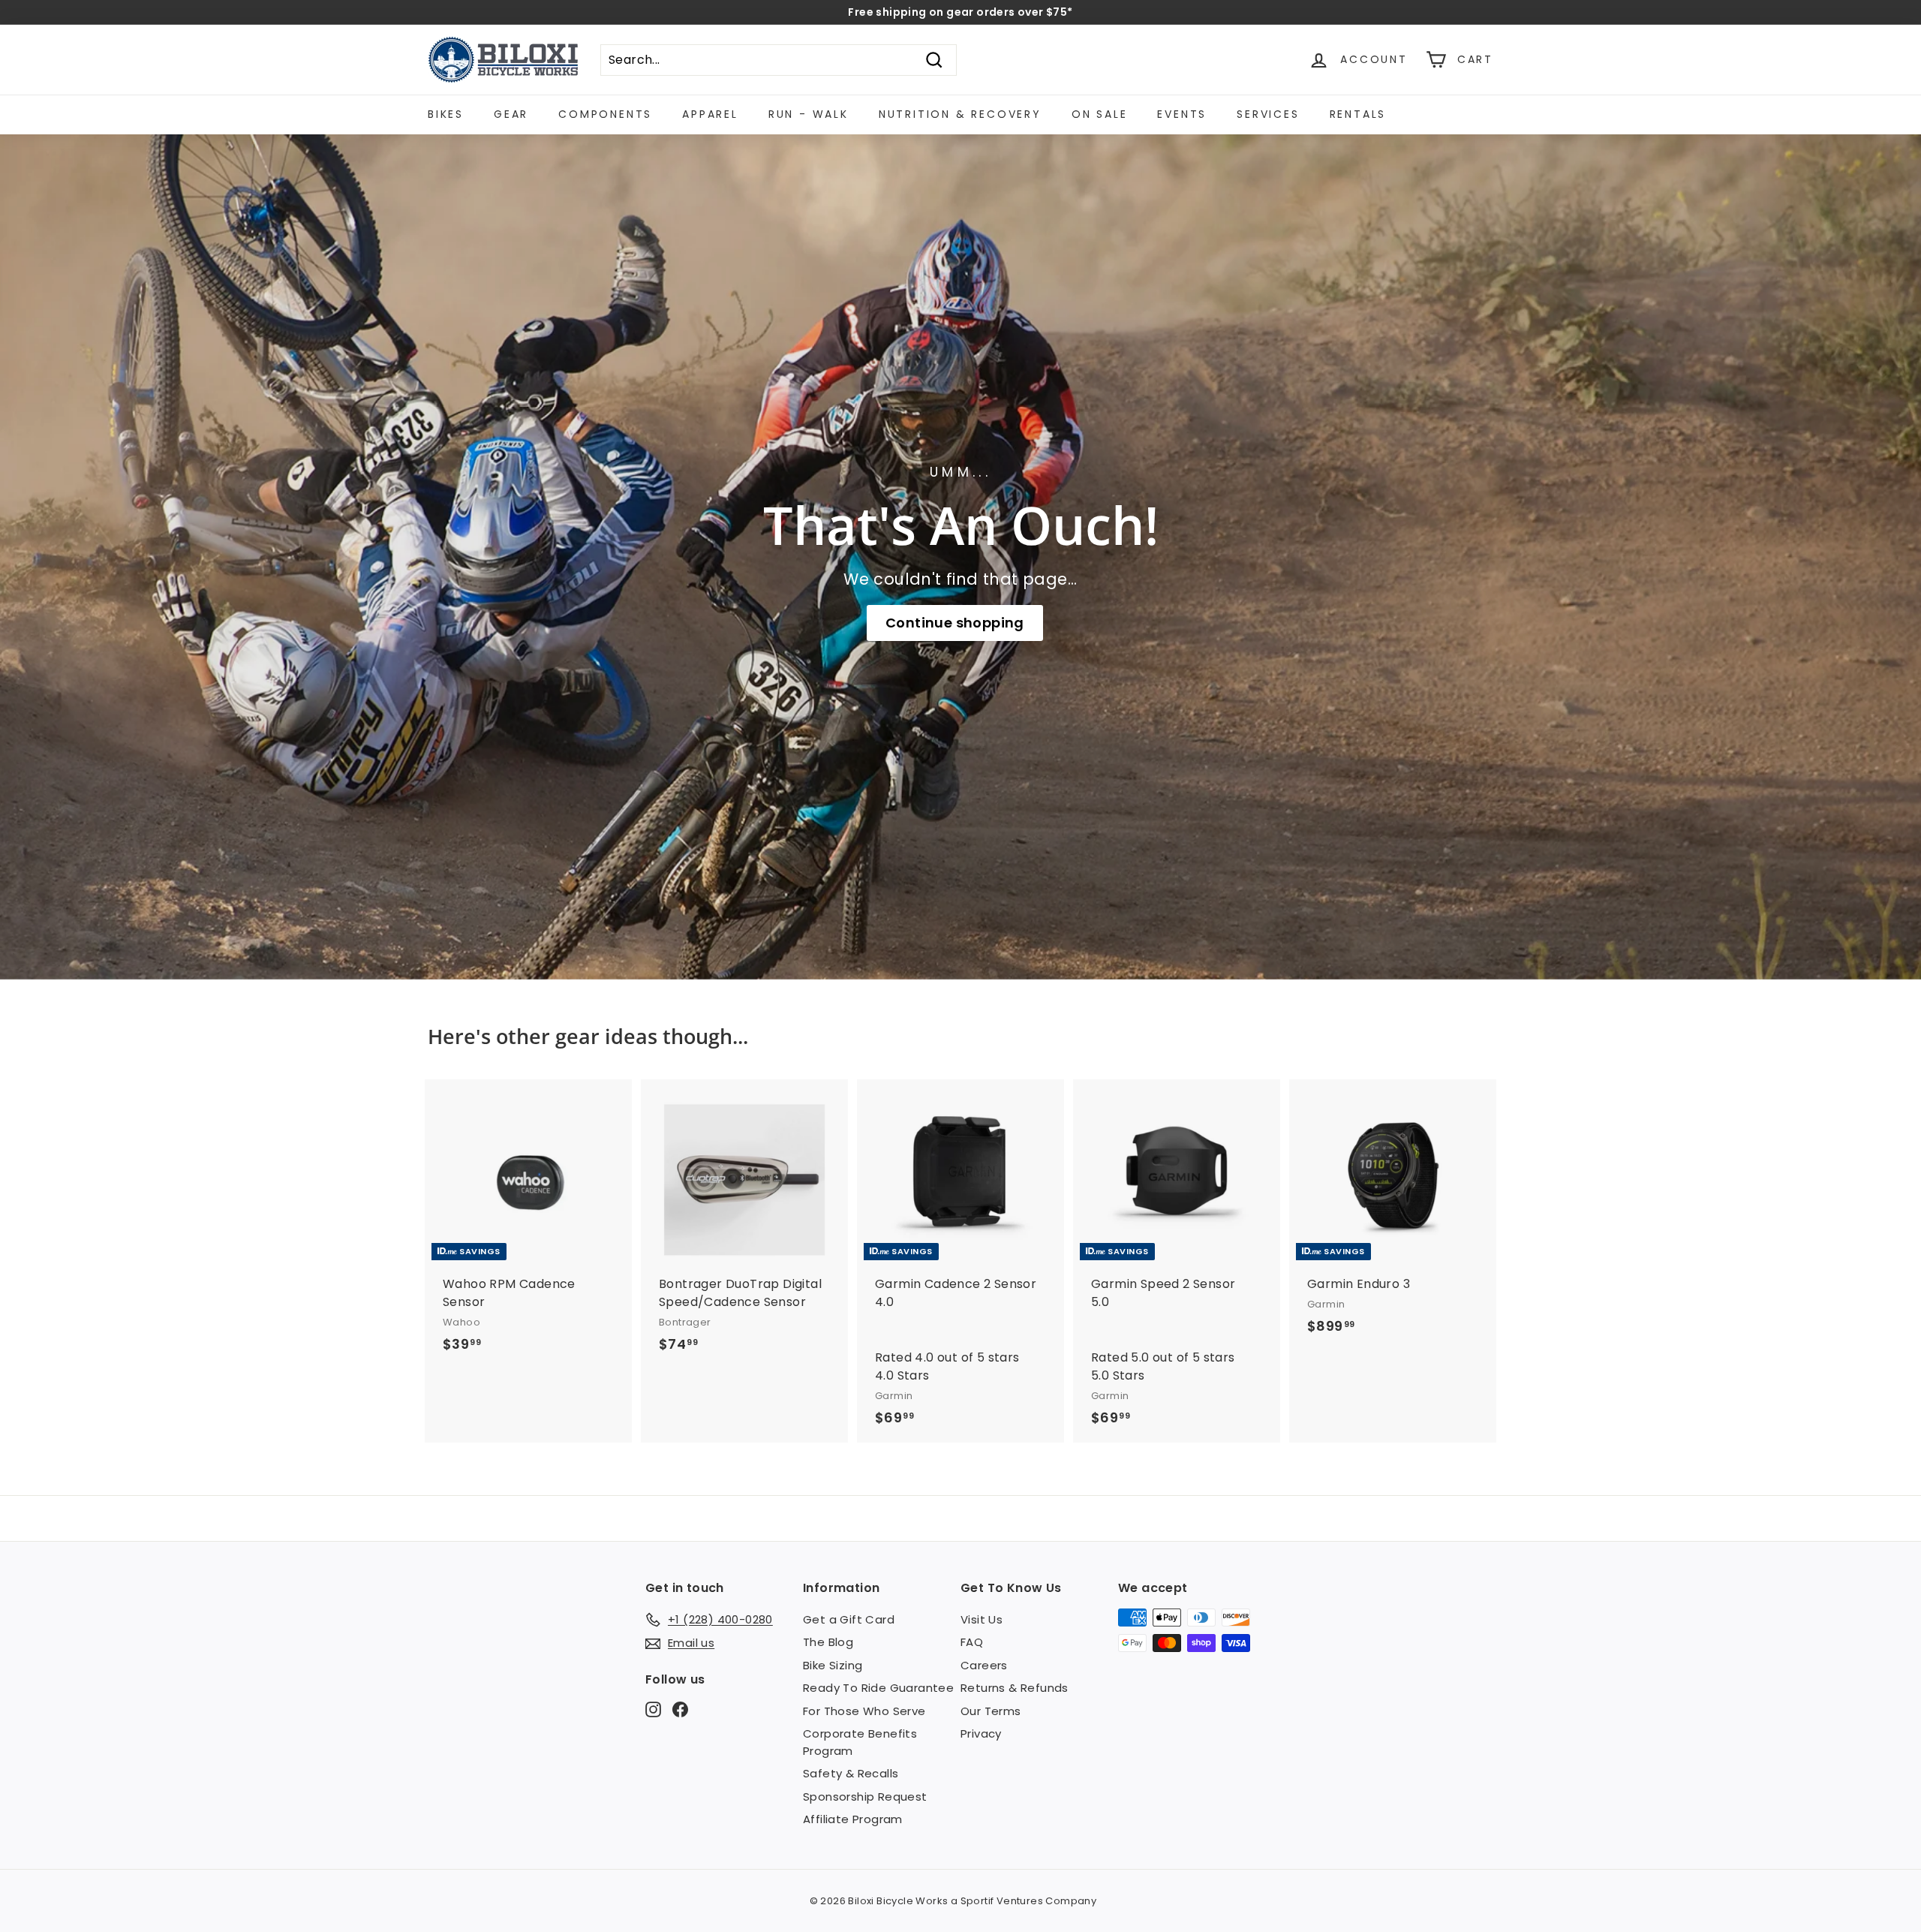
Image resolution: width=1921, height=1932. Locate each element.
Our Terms (991, 1711)
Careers (984, 1665)
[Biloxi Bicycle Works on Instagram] (653, 1709)
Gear (511, 114)
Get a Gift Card (849, 1619)
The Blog (828, 1642)
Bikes (446, 114)
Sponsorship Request (865, 1797)
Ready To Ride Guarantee (878, 1688)
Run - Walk (809, 114)
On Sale (1100, 114)
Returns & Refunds (1015, 1688)
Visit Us (982, 1619)
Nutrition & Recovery (960, 114)
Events (1182, 114)
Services (1268, 114)
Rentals (1358, 114)
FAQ (972, 1642)
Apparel (710, 114)
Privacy (981, 1733)
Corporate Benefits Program (860, 1742)
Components (605, 114)
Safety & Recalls (851, 1773)
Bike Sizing (833, 1665)
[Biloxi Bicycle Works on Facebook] (680, 1709)
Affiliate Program (853, 1819)
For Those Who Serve (864, 1711)
